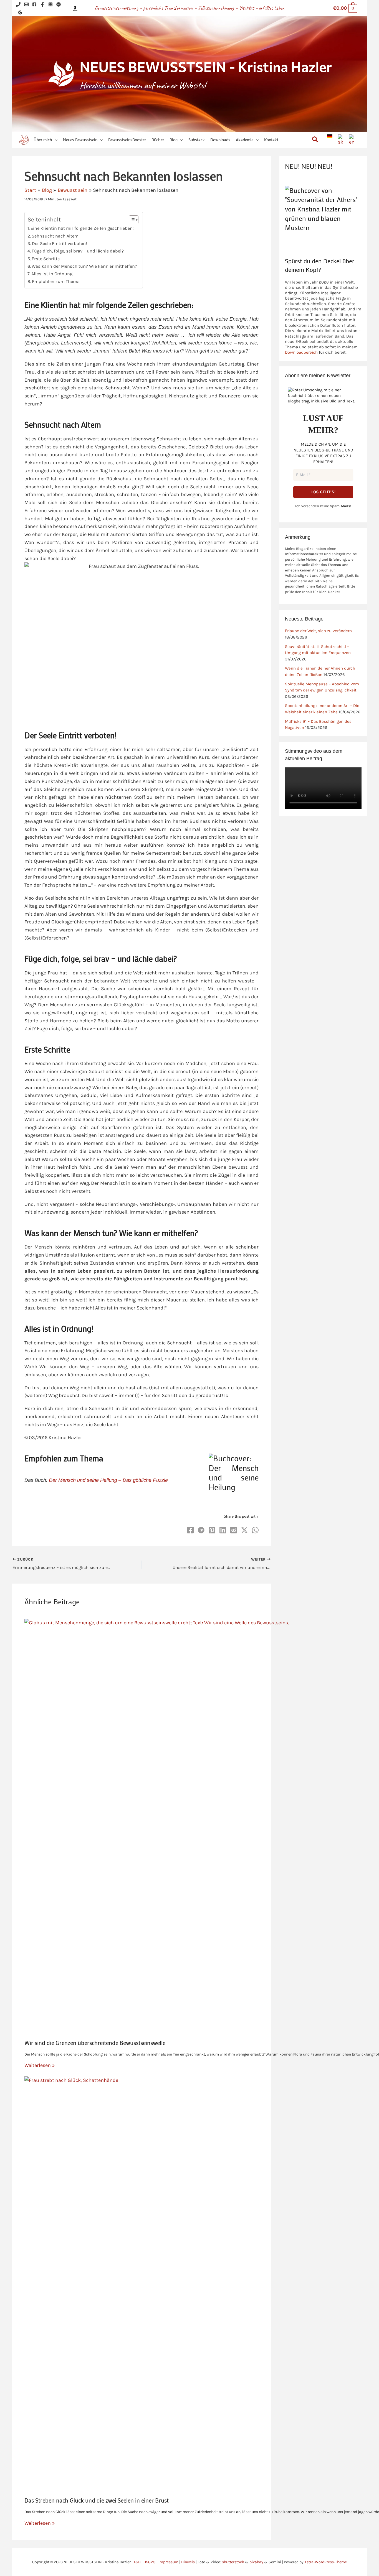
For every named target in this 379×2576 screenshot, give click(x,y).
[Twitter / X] (244, 1530)
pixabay (256, 2562)
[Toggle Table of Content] (131, 220)
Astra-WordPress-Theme (326, 2562)
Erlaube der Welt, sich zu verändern (318, 631)
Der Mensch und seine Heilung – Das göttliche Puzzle (108, 1480)
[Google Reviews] (20, 12)
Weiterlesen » (40, 2065)
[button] (55, 140)
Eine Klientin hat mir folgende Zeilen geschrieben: (82, 228)
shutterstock (233, 2562)
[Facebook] (34, 4)
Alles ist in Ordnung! (53, 274)
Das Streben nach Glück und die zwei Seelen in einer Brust (97, 2500)
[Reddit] (234, 1530)
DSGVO (149, 2562)
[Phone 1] (18, 4)
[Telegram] (59, 4)
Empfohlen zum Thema (56, 281)
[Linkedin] (223, 1530)
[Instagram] (50, 4)
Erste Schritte (46, 259)
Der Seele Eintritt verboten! (60, 243)
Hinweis (188, 2562)
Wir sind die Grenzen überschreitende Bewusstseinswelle (95, 2043)
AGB (137, 2562)
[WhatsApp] (255, 1530)
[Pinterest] (212, 1530)
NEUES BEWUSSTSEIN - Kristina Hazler (206, 66)
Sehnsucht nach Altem (55, 236)
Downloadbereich (301, 352)
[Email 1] (26, 4)
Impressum (168, 2562)
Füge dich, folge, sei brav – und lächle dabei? (78, 251)
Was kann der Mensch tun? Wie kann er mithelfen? (84, 266)
